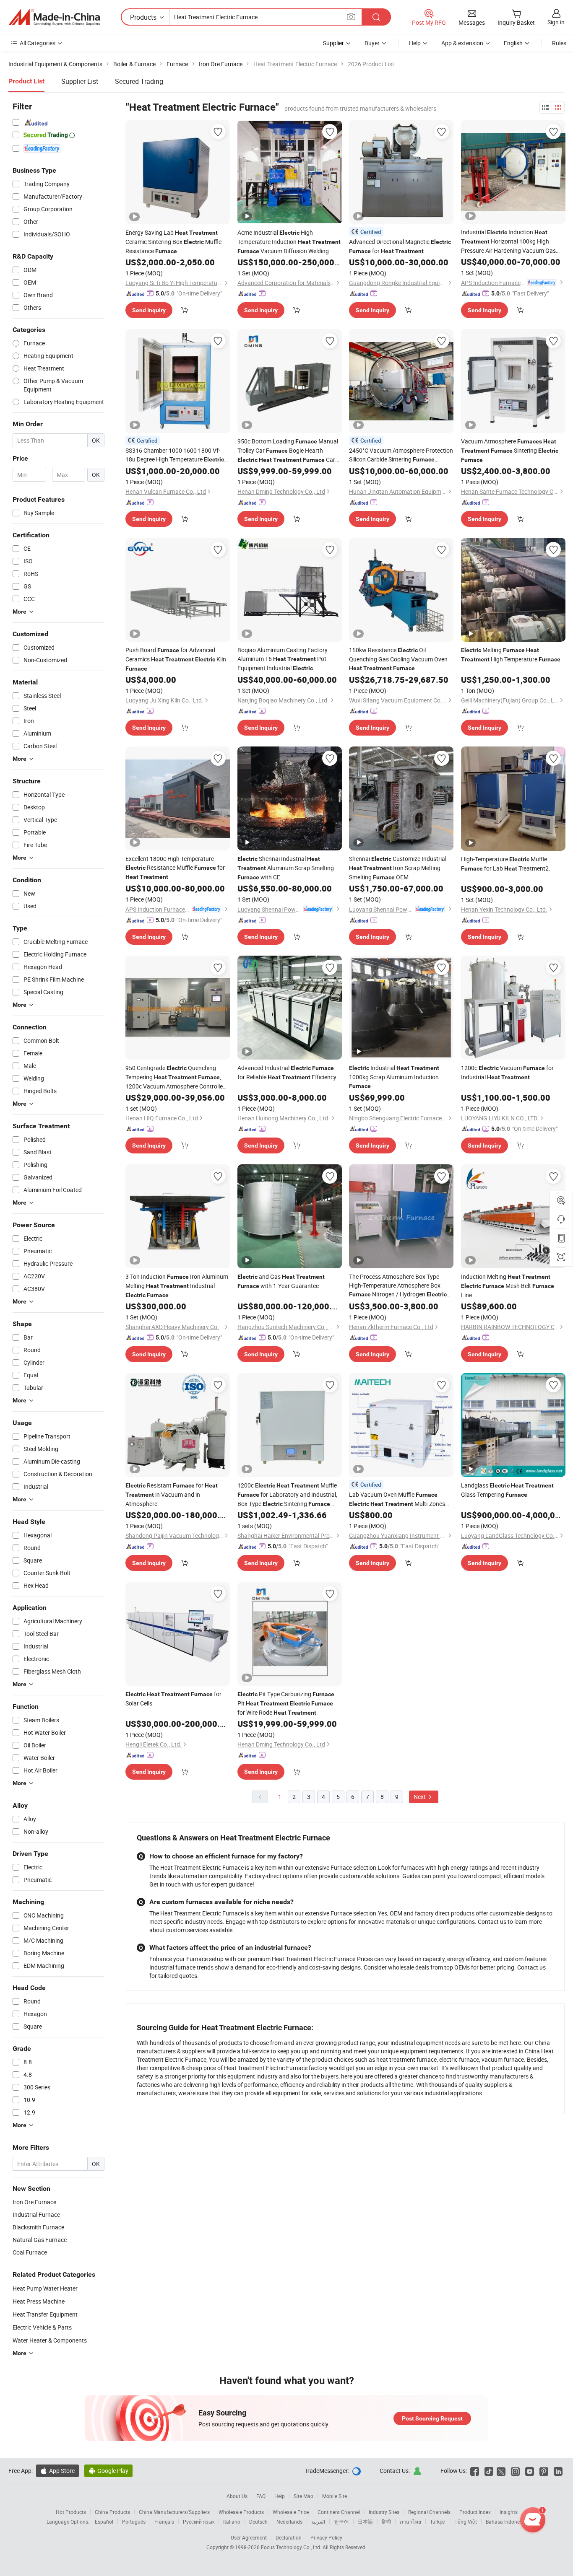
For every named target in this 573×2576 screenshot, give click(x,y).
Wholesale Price (291, 2512)
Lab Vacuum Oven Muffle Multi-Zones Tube (397, 1499)
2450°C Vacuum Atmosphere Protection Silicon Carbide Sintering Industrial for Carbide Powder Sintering (401, 455)
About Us (237, 2496)
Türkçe (437, 2522)
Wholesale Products (241, 2512)
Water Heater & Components (50, 2340)
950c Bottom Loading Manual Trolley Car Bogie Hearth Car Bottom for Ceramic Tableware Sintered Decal (289, 451)
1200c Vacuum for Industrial (507, 1072)
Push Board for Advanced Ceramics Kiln (176, 659)
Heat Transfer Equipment (45, 2314)
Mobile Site (335, 2496)
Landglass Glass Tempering (507, 1490)
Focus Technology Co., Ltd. (292, 2547)
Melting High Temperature (511, 654)
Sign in (556, 22)
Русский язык (199, 2522)
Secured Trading (139, 81)
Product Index (475, 2512)
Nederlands (289, 2522)
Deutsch (258, 2522)
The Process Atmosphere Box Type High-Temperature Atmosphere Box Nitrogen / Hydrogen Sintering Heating (398, 1286)
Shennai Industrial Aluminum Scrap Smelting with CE (286, 868)
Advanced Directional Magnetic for (400, 246)
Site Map (303, 2496)
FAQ (261, 2496)
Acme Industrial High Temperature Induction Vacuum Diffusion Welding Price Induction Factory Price (289, 242)
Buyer (372, 43)
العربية (318, 2522)
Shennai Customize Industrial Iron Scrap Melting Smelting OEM (398, 868)
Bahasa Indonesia (506, 2522)
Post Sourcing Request (432, 2418)
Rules (559, 43)
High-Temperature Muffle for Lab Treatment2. (506, 864)
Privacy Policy (326, 2537)
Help (415, 43)
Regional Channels (429, 2512)
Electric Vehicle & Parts (42, 2327)
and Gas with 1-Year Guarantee (281, 1281)
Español (104, 2522)
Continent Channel (339, 2512)
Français (164, 2522)
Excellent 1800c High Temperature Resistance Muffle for (175, 867)
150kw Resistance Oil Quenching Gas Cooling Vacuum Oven (398, 659)
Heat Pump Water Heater (45, 2288)
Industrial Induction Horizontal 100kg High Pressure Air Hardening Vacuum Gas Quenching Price (508, 241)
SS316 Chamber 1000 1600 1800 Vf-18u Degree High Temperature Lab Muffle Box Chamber (175, 455)
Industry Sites (384, 2512)
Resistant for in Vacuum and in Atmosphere (172, 1494)
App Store (57, 2471)
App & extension (462, 43)
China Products (112, 2512)
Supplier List (80, 81)
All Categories (38, 43)
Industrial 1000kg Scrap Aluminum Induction (394, 1077)
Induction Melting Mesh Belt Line (508, 1286)
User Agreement (249, 2537)
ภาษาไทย (410, 2522)
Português (134, 2522)
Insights (509, 2512)
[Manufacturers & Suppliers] (54, 17)
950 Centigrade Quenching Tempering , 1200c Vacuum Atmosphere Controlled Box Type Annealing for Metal (176, 1077)
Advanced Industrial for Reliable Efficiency (287, 1072)
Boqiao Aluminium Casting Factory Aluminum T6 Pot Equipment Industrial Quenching (283, 659)
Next (420, 1797)
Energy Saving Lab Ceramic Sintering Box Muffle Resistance (173, 242)
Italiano (232, 2522)
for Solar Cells (173, 1699)
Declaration (289, 2537)
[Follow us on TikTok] (489, 2471)
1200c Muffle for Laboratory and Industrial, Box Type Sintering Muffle (287, 1495)
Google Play (108, 2471)
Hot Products (71, 2512)
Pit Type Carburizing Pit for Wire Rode (286, 1703)
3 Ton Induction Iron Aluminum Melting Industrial (177, 1285)
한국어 (341, 2522)
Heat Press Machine (39, 2301)
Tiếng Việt (465, 2522)
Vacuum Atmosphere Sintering (510, 450)
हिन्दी (386, 2522)
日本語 (365, 2522)
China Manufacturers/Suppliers (174, 2512)
